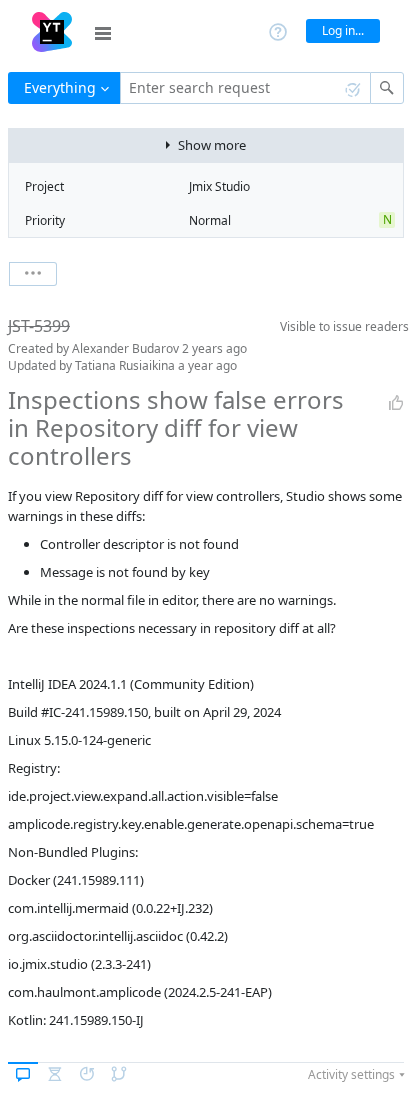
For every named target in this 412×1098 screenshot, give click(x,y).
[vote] (396, 403)
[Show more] (33, 274)
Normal (210, 220)
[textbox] (245, 88)
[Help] (278, 30)
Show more (212, 145)
